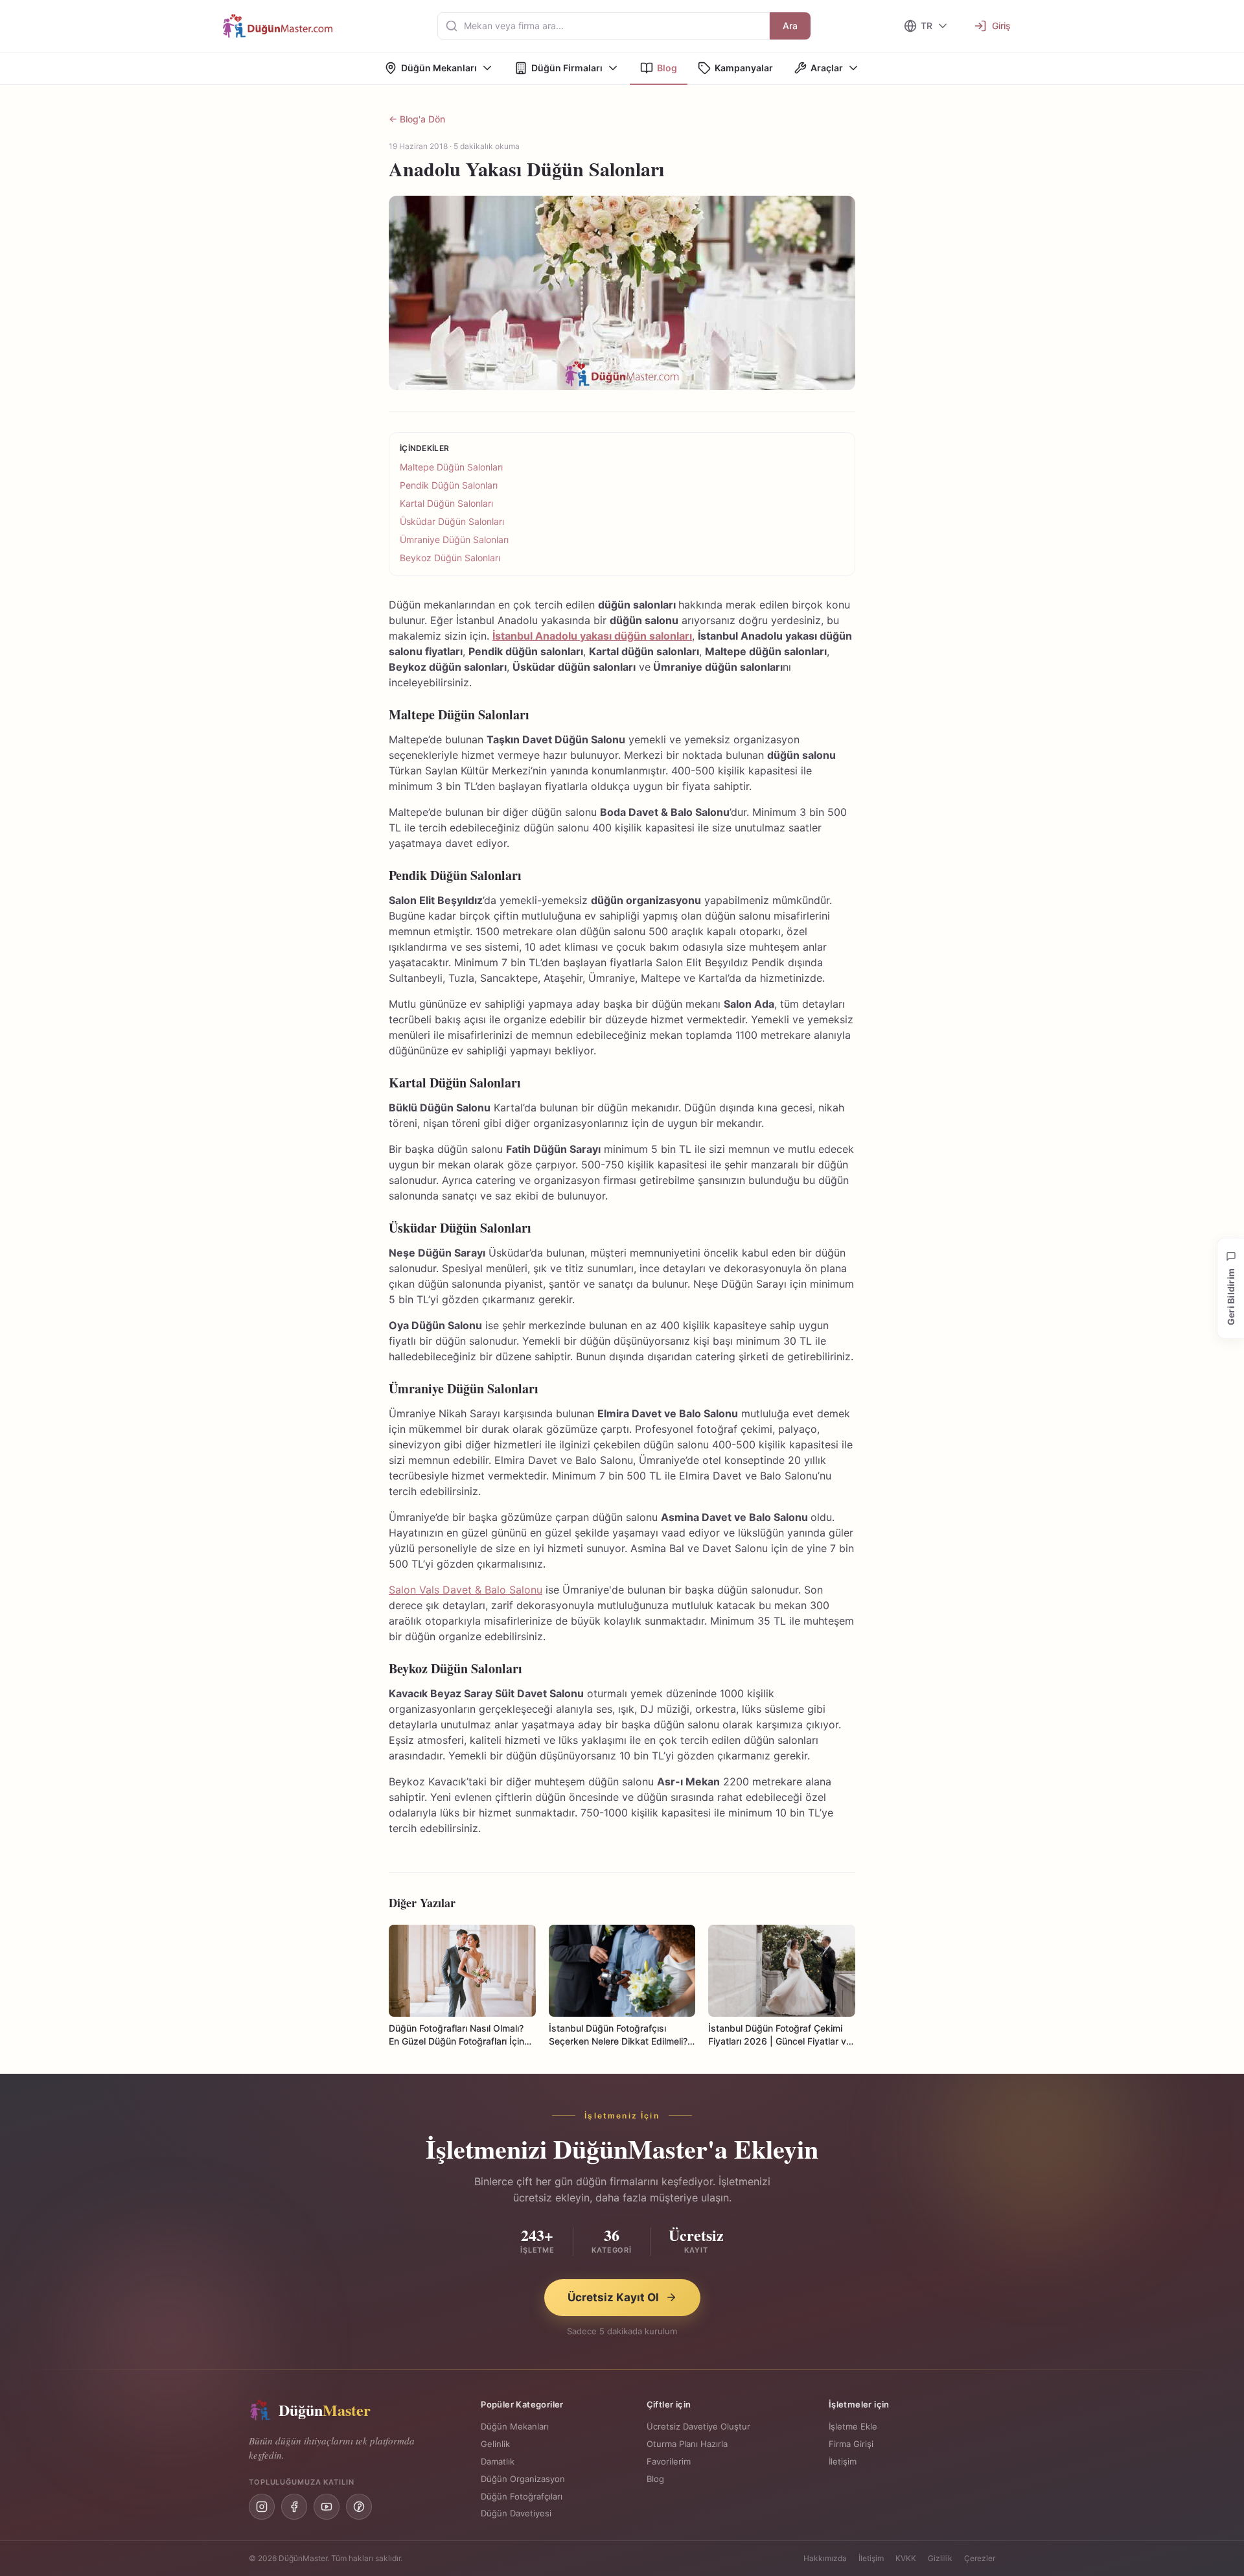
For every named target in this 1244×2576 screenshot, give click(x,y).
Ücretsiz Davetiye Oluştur (698, 2426)
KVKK (906, 2558)
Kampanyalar (744, 68)
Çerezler (980, 2558)
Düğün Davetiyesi (516, 2513)
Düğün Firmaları (567, 68)
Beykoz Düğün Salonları (450, 558)
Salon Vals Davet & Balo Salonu (466, 1590)
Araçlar (827, 68)
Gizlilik (940, 2558)
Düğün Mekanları (439, 68)
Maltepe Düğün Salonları (451, 467)
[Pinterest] (359, 2507)
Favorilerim (669, 2461)
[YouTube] (327, 2507)
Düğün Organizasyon (523, 2479)
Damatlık (498, 2461)
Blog (667, 68)
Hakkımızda (825, 2558)
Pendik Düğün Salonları (450, 485)
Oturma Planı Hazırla (687, 2444)
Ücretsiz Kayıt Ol (613, 2297)
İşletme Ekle (853, 2426)
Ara (790, 26)
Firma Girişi (851, 2444)
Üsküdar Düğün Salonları (452, 521)
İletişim (843, 2461)
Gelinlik (495, 2444)
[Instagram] (262, 2507)
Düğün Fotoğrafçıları (522, 2496)
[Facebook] (294, 2507)
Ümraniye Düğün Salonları (454, 540)
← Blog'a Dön (417, 119)
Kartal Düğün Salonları (446, 503)
